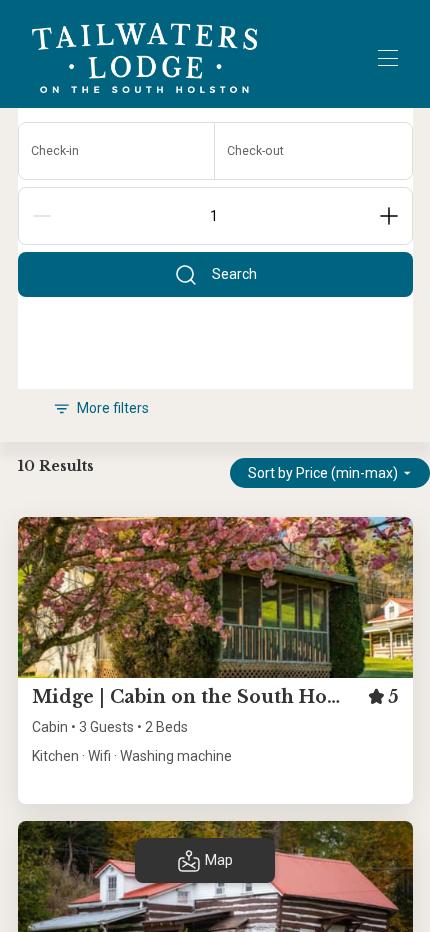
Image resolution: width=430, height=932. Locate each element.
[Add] (389, 216)
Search (234, 274)
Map (219, 860)
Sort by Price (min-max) (323, 473)
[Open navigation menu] (388, 58)
